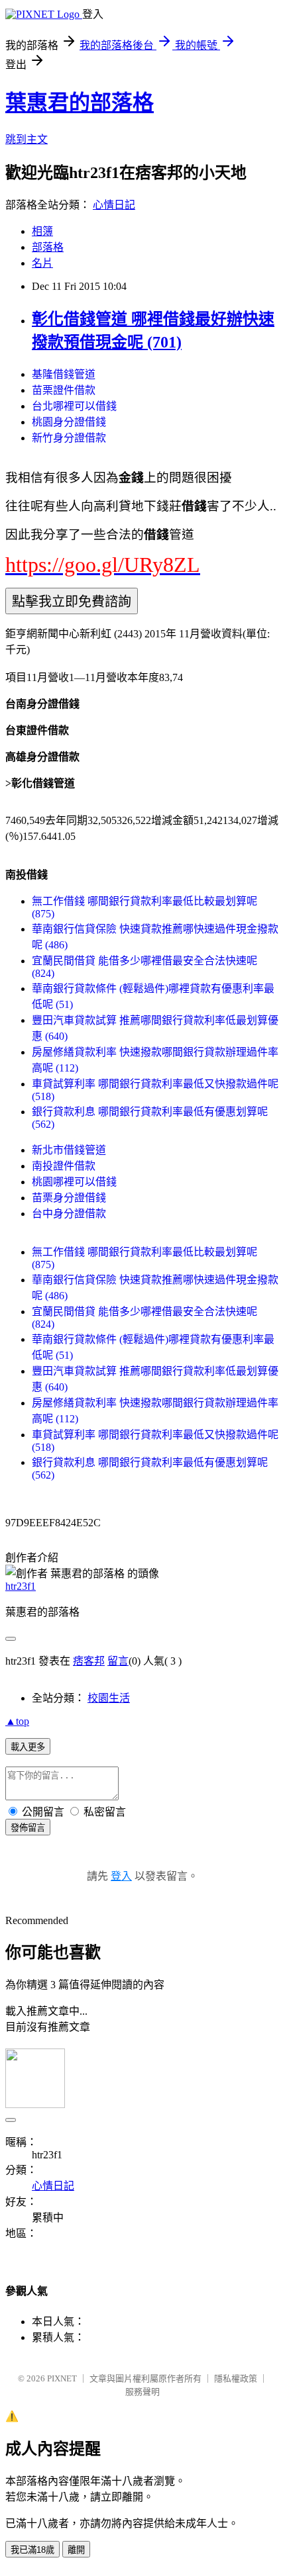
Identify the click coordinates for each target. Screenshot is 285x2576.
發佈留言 (28, 1828)
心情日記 (114, 205)
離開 (76, 2550)
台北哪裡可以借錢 (74, 406)
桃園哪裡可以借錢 (74, 1182)
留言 (118, 1661)
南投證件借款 (64, 1166)
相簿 (42, 231)
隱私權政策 (236, 2378)
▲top (17, 1721)
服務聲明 (142, 2392)
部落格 (48, 247)
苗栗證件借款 (64, 390)
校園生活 (109, 1698)
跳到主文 (27, 139)
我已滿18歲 (32, 2550)
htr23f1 (21, 1586)
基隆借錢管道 (64, 374)
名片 (42, 263)
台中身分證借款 (69, 1214)
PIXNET (62, 2378)
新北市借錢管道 (69, 1150)
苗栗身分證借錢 (69, 1198)
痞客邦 (89, 1661)
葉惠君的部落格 (80, 103)
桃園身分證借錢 (69, 422)
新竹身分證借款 (69, 438)
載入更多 (28, 1747)
